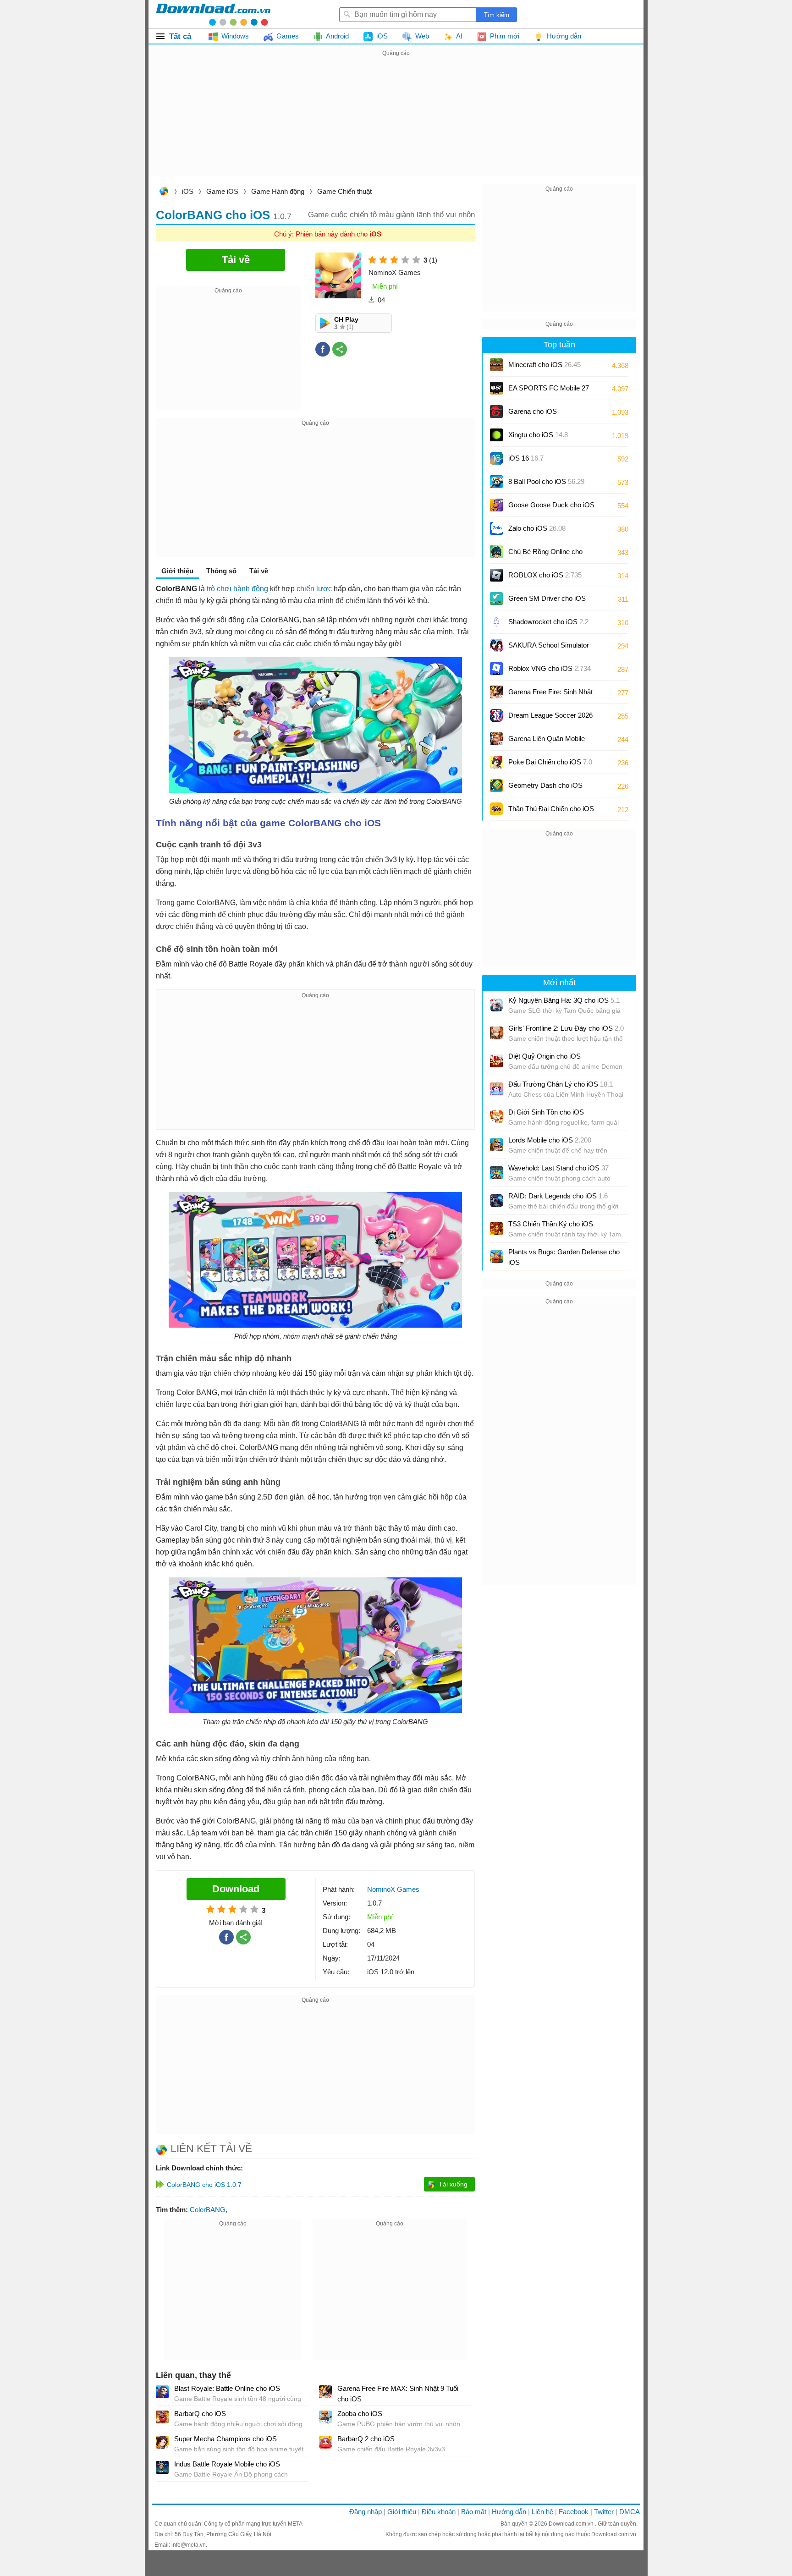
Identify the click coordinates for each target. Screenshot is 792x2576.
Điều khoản (439, 2512)
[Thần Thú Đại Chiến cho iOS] (496, 809)
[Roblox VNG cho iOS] (496, 669)
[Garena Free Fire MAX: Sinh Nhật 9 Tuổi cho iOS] (325, 2392)
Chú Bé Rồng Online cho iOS (545, 555)
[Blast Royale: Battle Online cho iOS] (162, 2392)
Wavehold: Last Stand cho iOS (558, 1168)
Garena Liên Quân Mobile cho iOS (547, 742)
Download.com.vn (164, 192)
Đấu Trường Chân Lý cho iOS (561, 1084)
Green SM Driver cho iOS (547, 601)
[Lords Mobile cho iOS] (496, 1145)
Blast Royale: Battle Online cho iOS (227, 2388)
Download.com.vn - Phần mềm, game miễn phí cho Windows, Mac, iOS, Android (213, 14)
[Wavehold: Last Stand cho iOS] (496, 1173)
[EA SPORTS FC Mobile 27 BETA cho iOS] (496, 388)
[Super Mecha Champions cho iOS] (162, 2442)
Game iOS (222, 191)
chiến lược (314, 589)
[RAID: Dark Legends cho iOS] (496, 1201)
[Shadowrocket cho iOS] (496, 622)
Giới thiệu (402, 2512)
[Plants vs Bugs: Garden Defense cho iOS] (496, 1257)
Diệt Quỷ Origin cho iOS (544, 1056)
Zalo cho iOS (537, 528)
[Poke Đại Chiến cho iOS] (496, 762)
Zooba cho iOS (360, 2414)
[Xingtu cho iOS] (496, 435)
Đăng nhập (366, 2512)
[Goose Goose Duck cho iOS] (496, 505)
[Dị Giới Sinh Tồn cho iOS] (496, 1117)
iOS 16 (526, 458)
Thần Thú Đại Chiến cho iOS (551, 809)
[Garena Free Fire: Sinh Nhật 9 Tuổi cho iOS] (496, 692)
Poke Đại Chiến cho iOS (550, 762)
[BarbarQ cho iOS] (162, 2417)
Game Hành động (278, 191)
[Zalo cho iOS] (496, 528)
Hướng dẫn (509, 2512)
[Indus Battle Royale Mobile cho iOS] (162, 2467)
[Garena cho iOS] (496, 412)
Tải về (259, 571)
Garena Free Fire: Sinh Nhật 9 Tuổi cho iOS (550, 695)
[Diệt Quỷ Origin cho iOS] (496, 1061)
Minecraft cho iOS (544, 365)
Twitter (604, 2512)
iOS (188, 191)
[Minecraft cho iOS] (496, 365)
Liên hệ (542, 2512)
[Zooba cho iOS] (325, 2417)
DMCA (630, 2512)
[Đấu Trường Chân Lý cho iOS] (496, 1089)
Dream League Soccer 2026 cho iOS (550, 718)
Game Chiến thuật (344, 191)
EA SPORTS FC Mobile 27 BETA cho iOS (549, 391)
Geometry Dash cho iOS (545, 788)
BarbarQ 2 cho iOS (366, 2439)
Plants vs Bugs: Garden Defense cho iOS (564, 1257)
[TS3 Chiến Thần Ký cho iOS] (496, 1229)
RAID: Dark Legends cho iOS (558, 1196)
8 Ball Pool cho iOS (546, 481)
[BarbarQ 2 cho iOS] (325, 2442)
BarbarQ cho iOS (200, 2414)
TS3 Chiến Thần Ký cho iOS (551, 1224)
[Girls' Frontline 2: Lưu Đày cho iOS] (496, 1033)
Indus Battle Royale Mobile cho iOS (227, 2464)
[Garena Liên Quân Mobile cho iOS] (496, 739)
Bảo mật (474, 2512)
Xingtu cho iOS (538, 435)
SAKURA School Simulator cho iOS (549, 648)
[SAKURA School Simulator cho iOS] (496, 645)
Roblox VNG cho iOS (550, 668)
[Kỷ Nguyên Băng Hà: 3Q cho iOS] (496, 1005)
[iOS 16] (496, 458)
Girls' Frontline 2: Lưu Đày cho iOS (566, 1028)
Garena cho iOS (533, 411)
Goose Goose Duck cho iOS (551, 508)
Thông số (221, 571)
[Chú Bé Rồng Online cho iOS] (496, 552)
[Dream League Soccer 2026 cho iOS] (496, 715)
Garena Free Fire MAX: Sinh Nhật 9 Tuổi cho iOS (398, 2394)
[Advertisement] (396, 123)
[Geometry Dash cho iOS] (496, 785)
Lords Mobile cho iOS (550, 1140)
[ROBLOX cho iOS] (496, 575)
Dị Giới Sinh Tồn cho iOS (546, 1112)
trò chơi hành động (237, 589)
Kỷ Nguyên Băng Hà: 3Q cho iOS (564, 1000)
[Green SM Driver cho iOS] (496, 599)
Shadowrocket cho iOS (548, 622)
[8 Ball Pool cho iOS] (496, 482)
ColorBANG (208, 2210)
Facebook (574, 2512)
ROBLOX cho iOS (545, 575)
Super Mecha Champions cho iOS (225, 2439)
